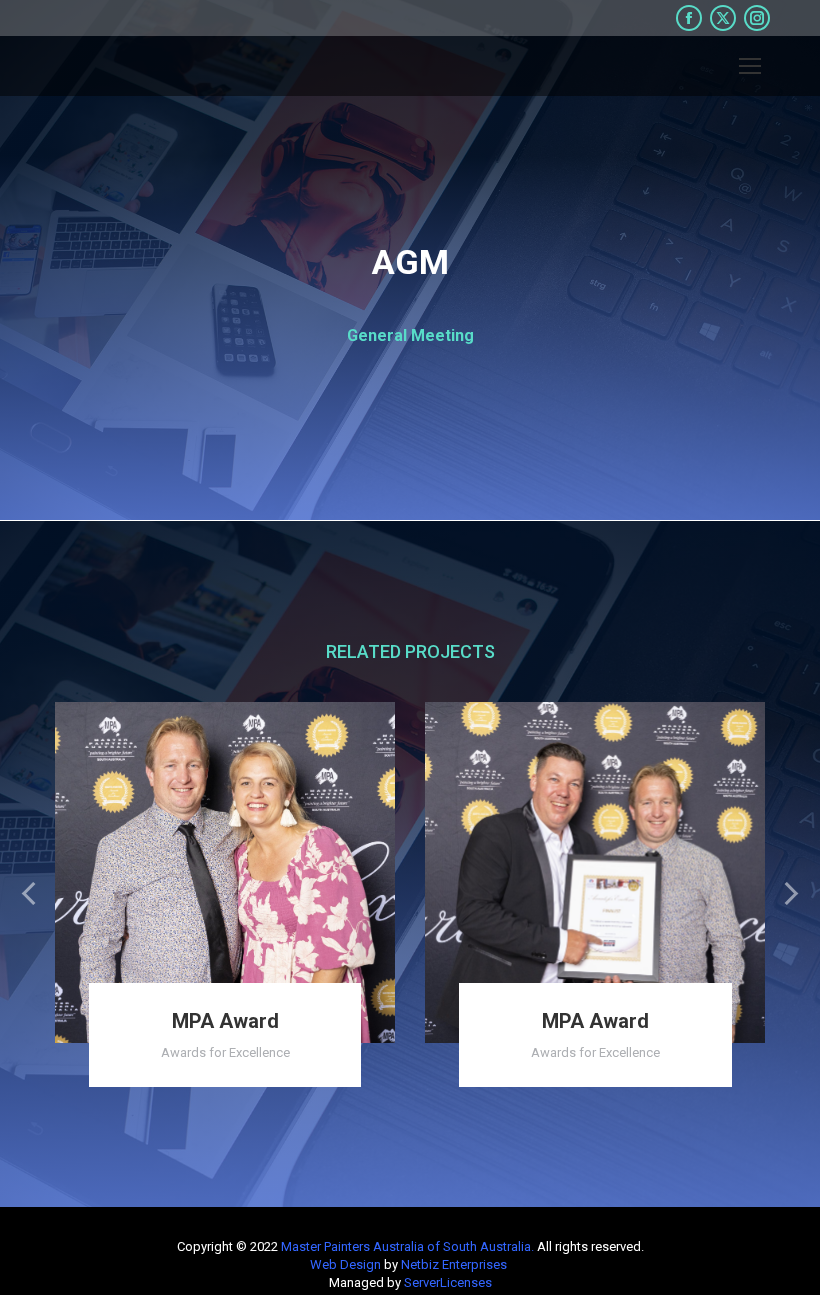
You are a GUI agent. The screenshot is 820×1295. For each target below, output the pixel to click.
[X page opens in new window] (723, 18)
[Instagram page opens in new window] (757, 18)
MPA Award (225, 1021)
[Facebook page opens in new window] (689, 18)
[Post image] (225, 872)
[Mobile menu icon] (750, 66)
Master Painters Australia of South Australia (406, 1246)
